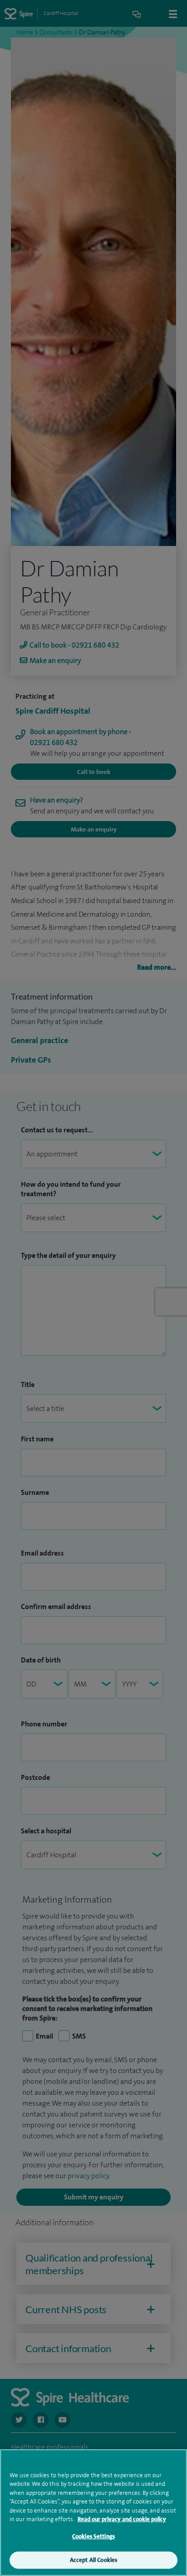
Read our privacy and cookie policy (122, 2519)
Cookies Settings (93, 2536)
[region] (93, 2513)
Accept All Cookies (93, 2560)
